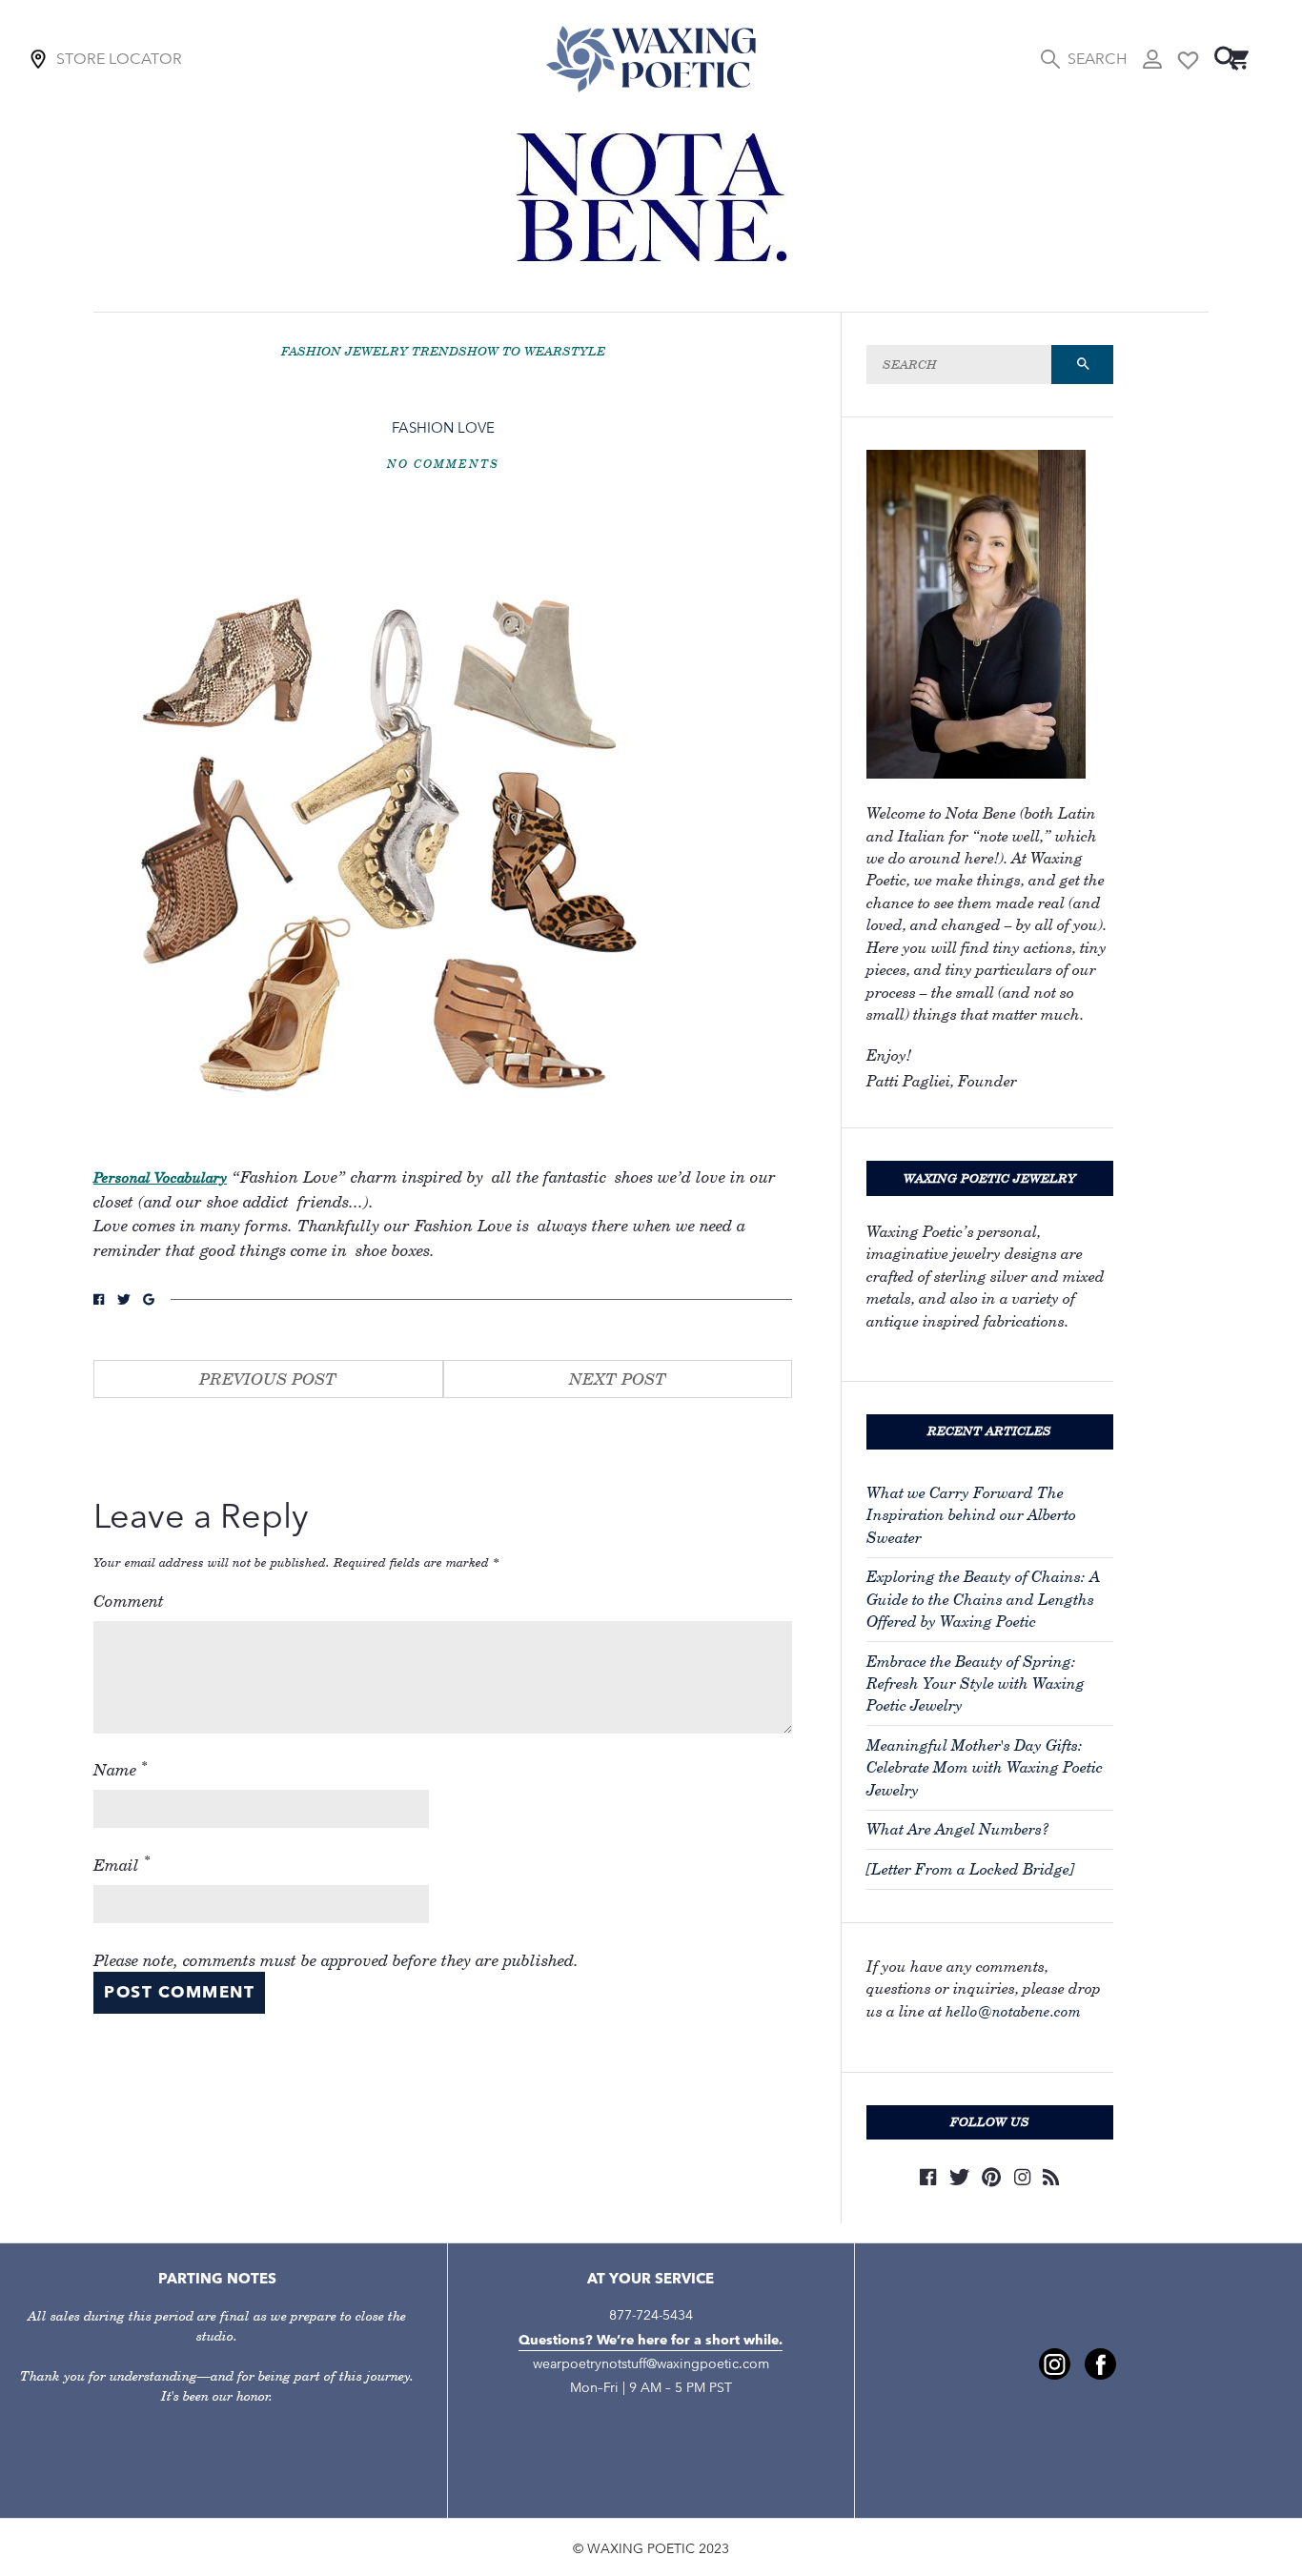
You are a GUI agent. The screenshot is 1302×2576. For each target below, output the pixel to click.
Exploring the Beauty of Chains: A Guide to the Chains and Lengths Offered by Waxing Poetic (983, 1599)
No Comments (443, 464)
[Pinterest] (991, 2177)
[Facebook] (928, 2177)
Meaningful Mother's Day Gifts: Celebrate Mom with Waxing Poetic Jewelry (985, 1768)
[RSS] (1051, 2177)
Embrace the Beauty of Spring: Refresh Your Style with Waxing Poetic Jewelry (976, 1684)
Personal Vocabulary (160, 1177)
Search (1097, 59)
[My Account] (1152, 59)
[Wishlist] (1188, 59)
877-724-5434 (651, 2315)
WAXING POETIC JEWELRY (990, 1178)
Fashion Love (443, 427)
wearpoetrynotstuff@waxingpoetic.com (651, 2364)
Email (122, 1863)
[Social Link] (99, 1299)
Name (121, 1769)
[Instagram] (1022, 2177)
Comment (129, 1601)
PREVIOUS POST (268, 1379)
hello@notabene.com (1013, 2011)
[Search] (1227, 59)
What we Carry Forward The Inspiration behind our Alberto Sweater (971, 1515)
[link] (1055, 2364)
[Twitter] (959, 2177)
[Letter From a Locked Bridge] (970, 1869)
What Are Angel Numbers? (958, 1829)
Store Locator (119, 59)
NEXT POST (618, 1379)
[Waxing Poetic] (651, 59)
